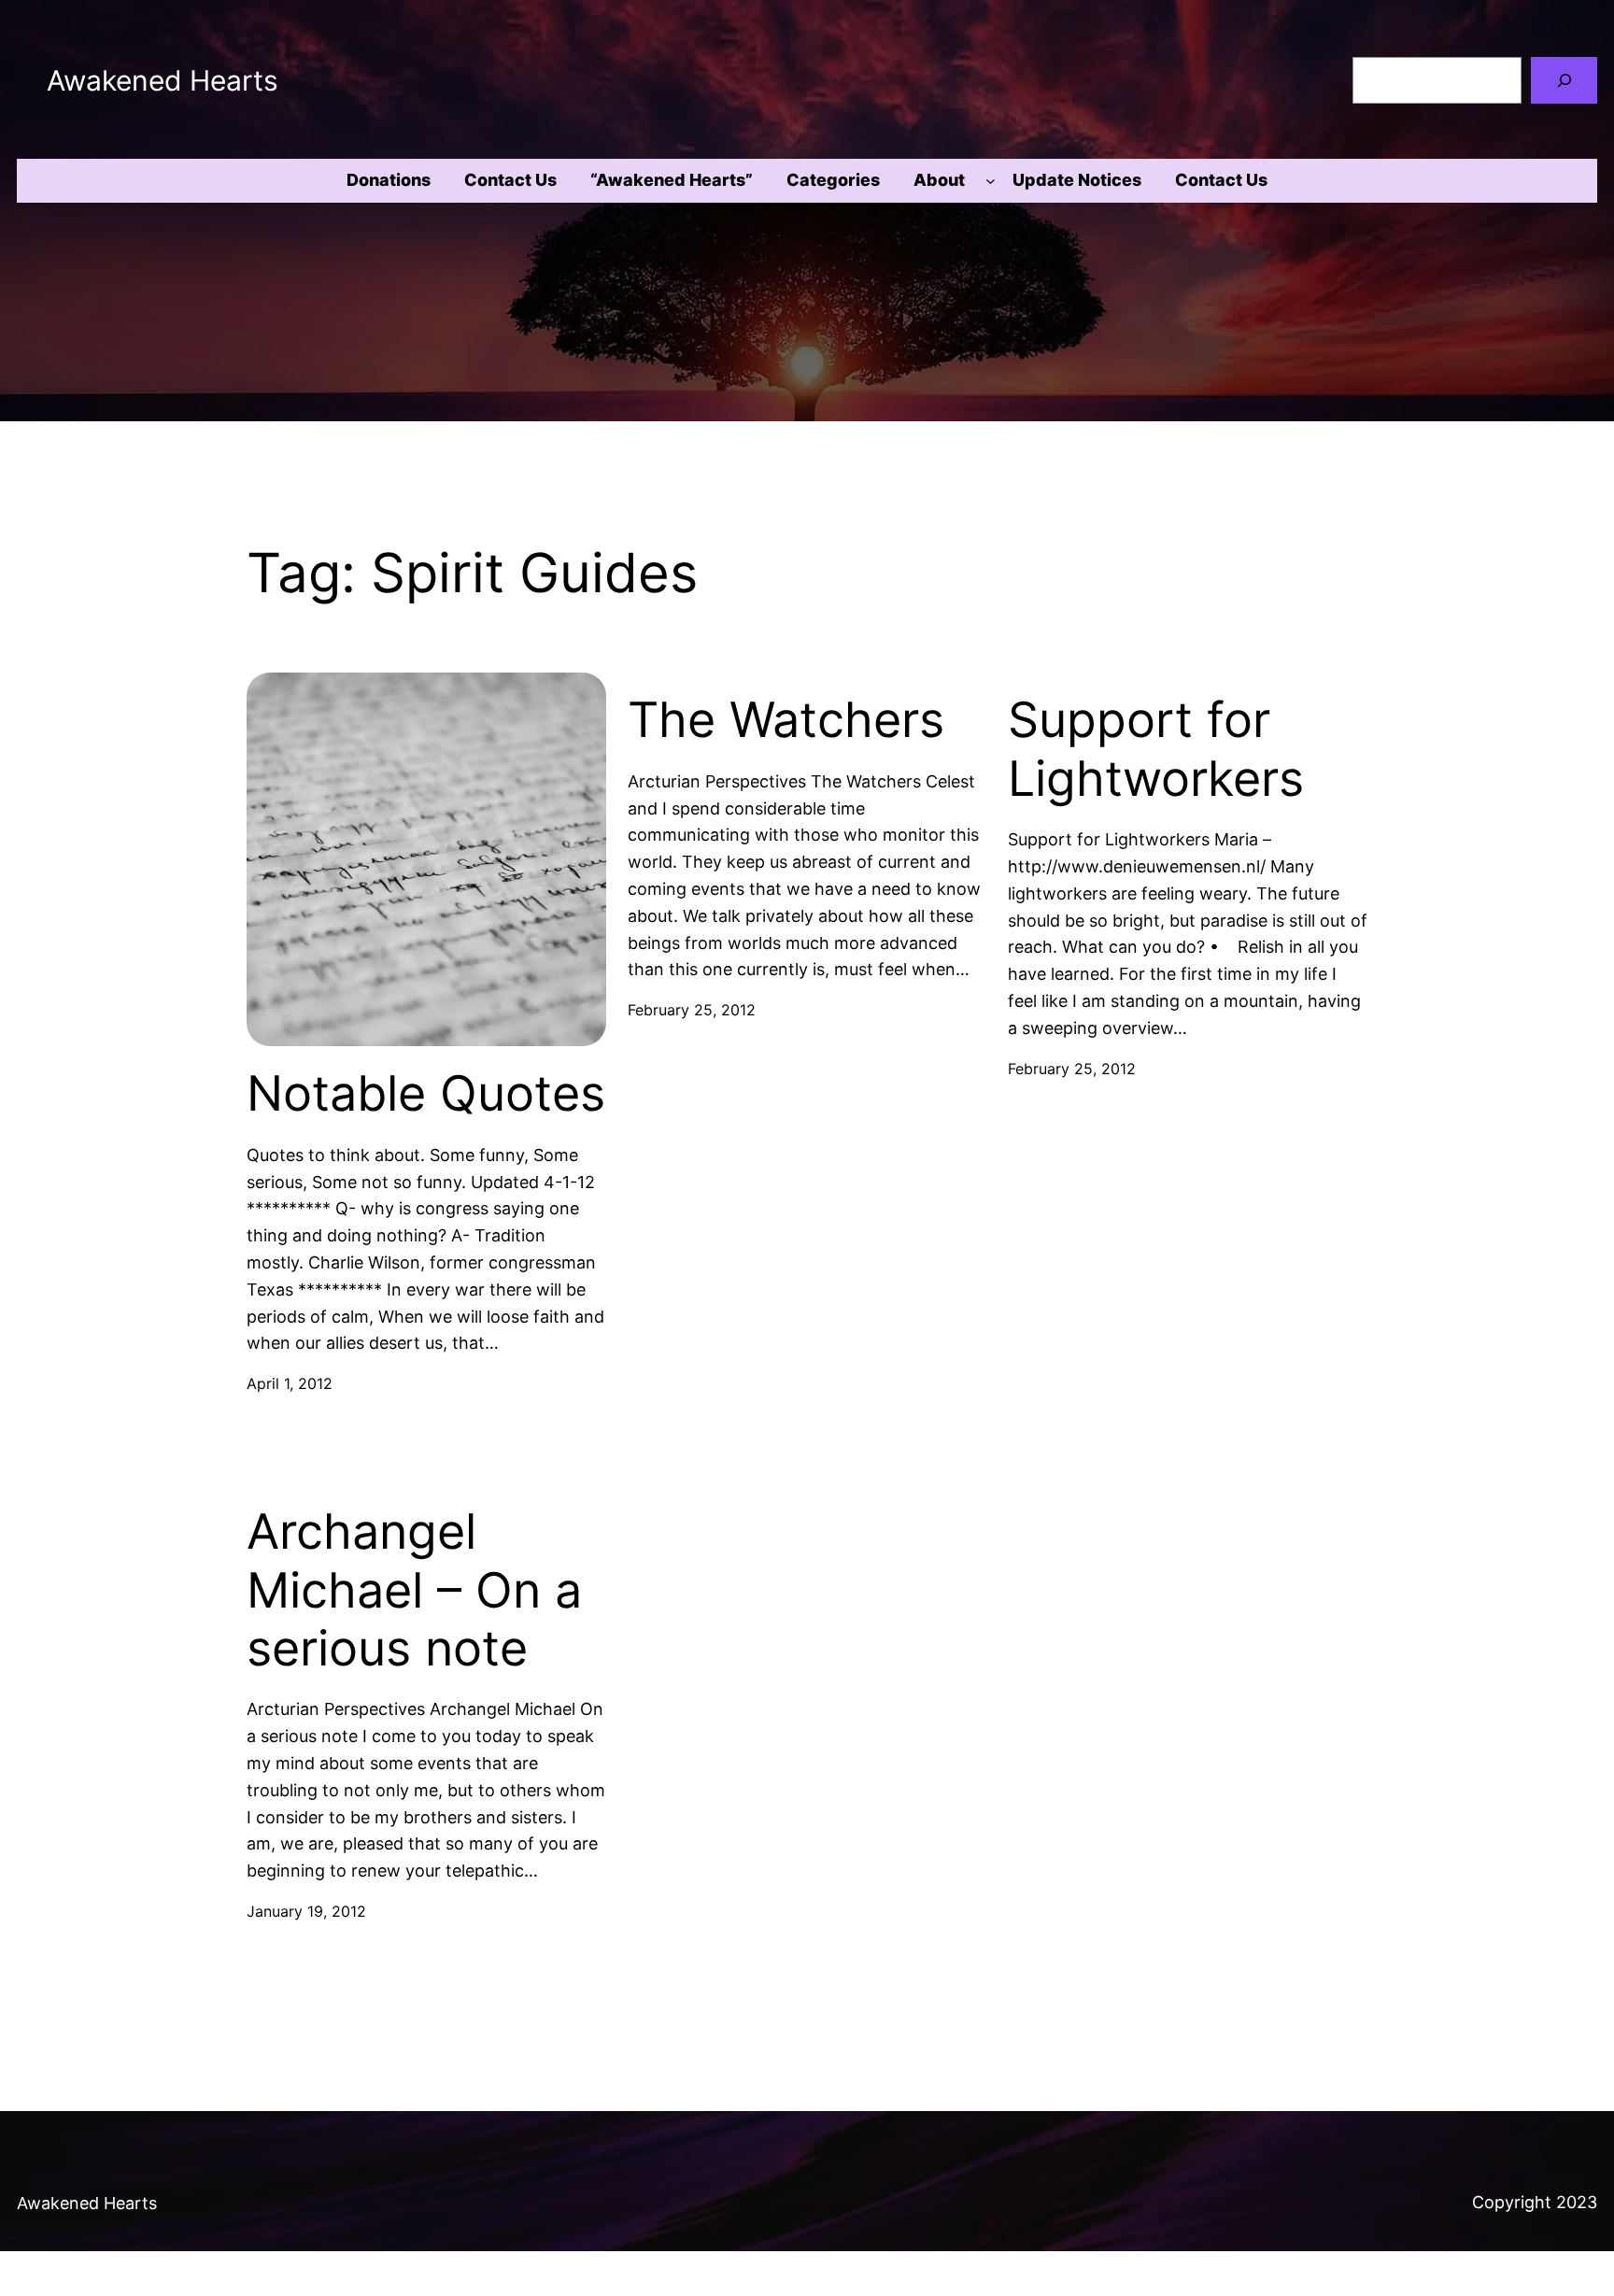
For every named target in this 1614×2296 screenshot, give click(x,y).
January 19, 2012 (306, 1911)
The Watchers (786, 720)
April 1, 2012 (290, 1383)
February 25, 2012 (692, 1010)
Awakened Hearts (163, 80)
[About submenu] (991, 181)
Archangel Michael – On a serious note (414, 1590)
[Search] (1564, 80)
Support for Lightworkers (1156, 749)
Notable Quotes (426, 1094)
